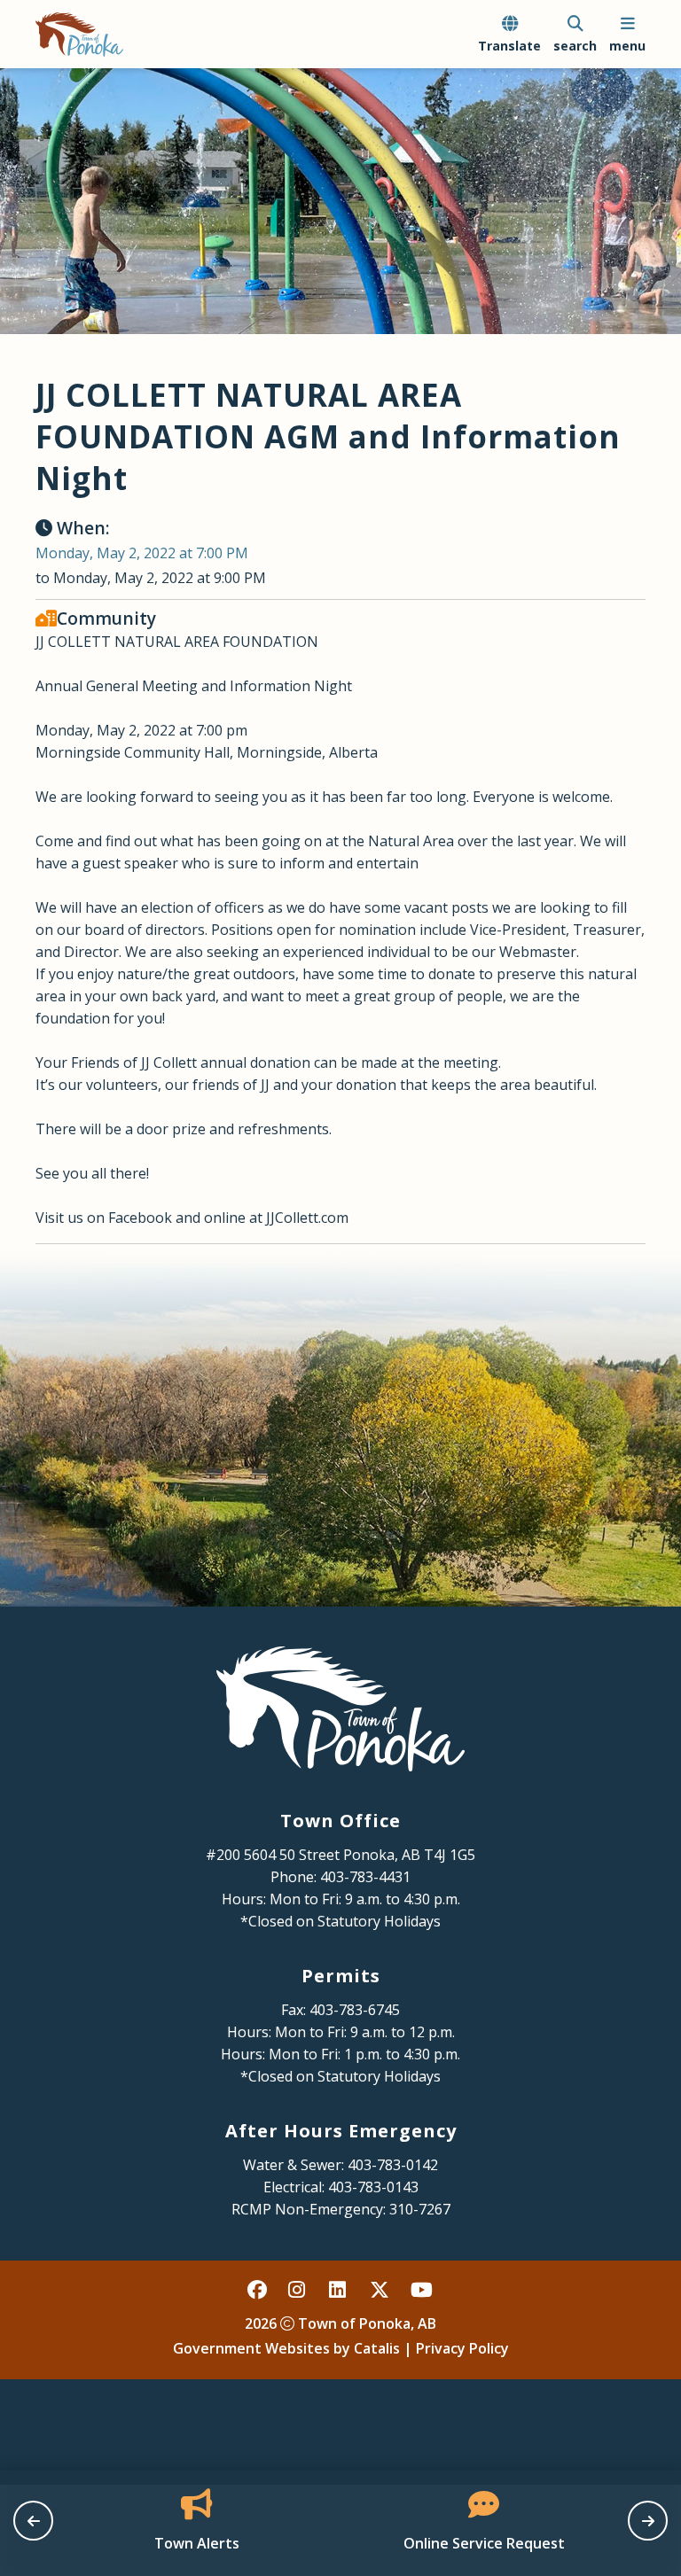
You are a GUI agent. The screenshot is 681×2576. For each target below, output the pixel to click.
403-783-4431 (365, 1877)
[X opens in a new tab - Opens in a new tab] (380, 2289)
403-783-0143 (373, 2187)
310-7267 (420, 2209)
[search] (575, 35)
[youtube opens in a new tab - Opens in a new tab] (421, 2289)
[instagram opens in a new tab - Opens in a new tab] (299, 2289)
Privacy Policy (462, 2348)
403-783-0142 (393, 2165)
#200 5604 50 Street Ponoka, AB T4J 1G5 (340, 1855)
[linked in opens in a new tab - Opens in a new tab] (340, 2289)
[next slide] (648, 2521)
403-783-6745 (355, 2010)
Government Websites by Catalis (286, 2348)
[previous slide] (33, 2521)
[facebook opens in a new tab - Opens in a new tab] (258, 2289)
